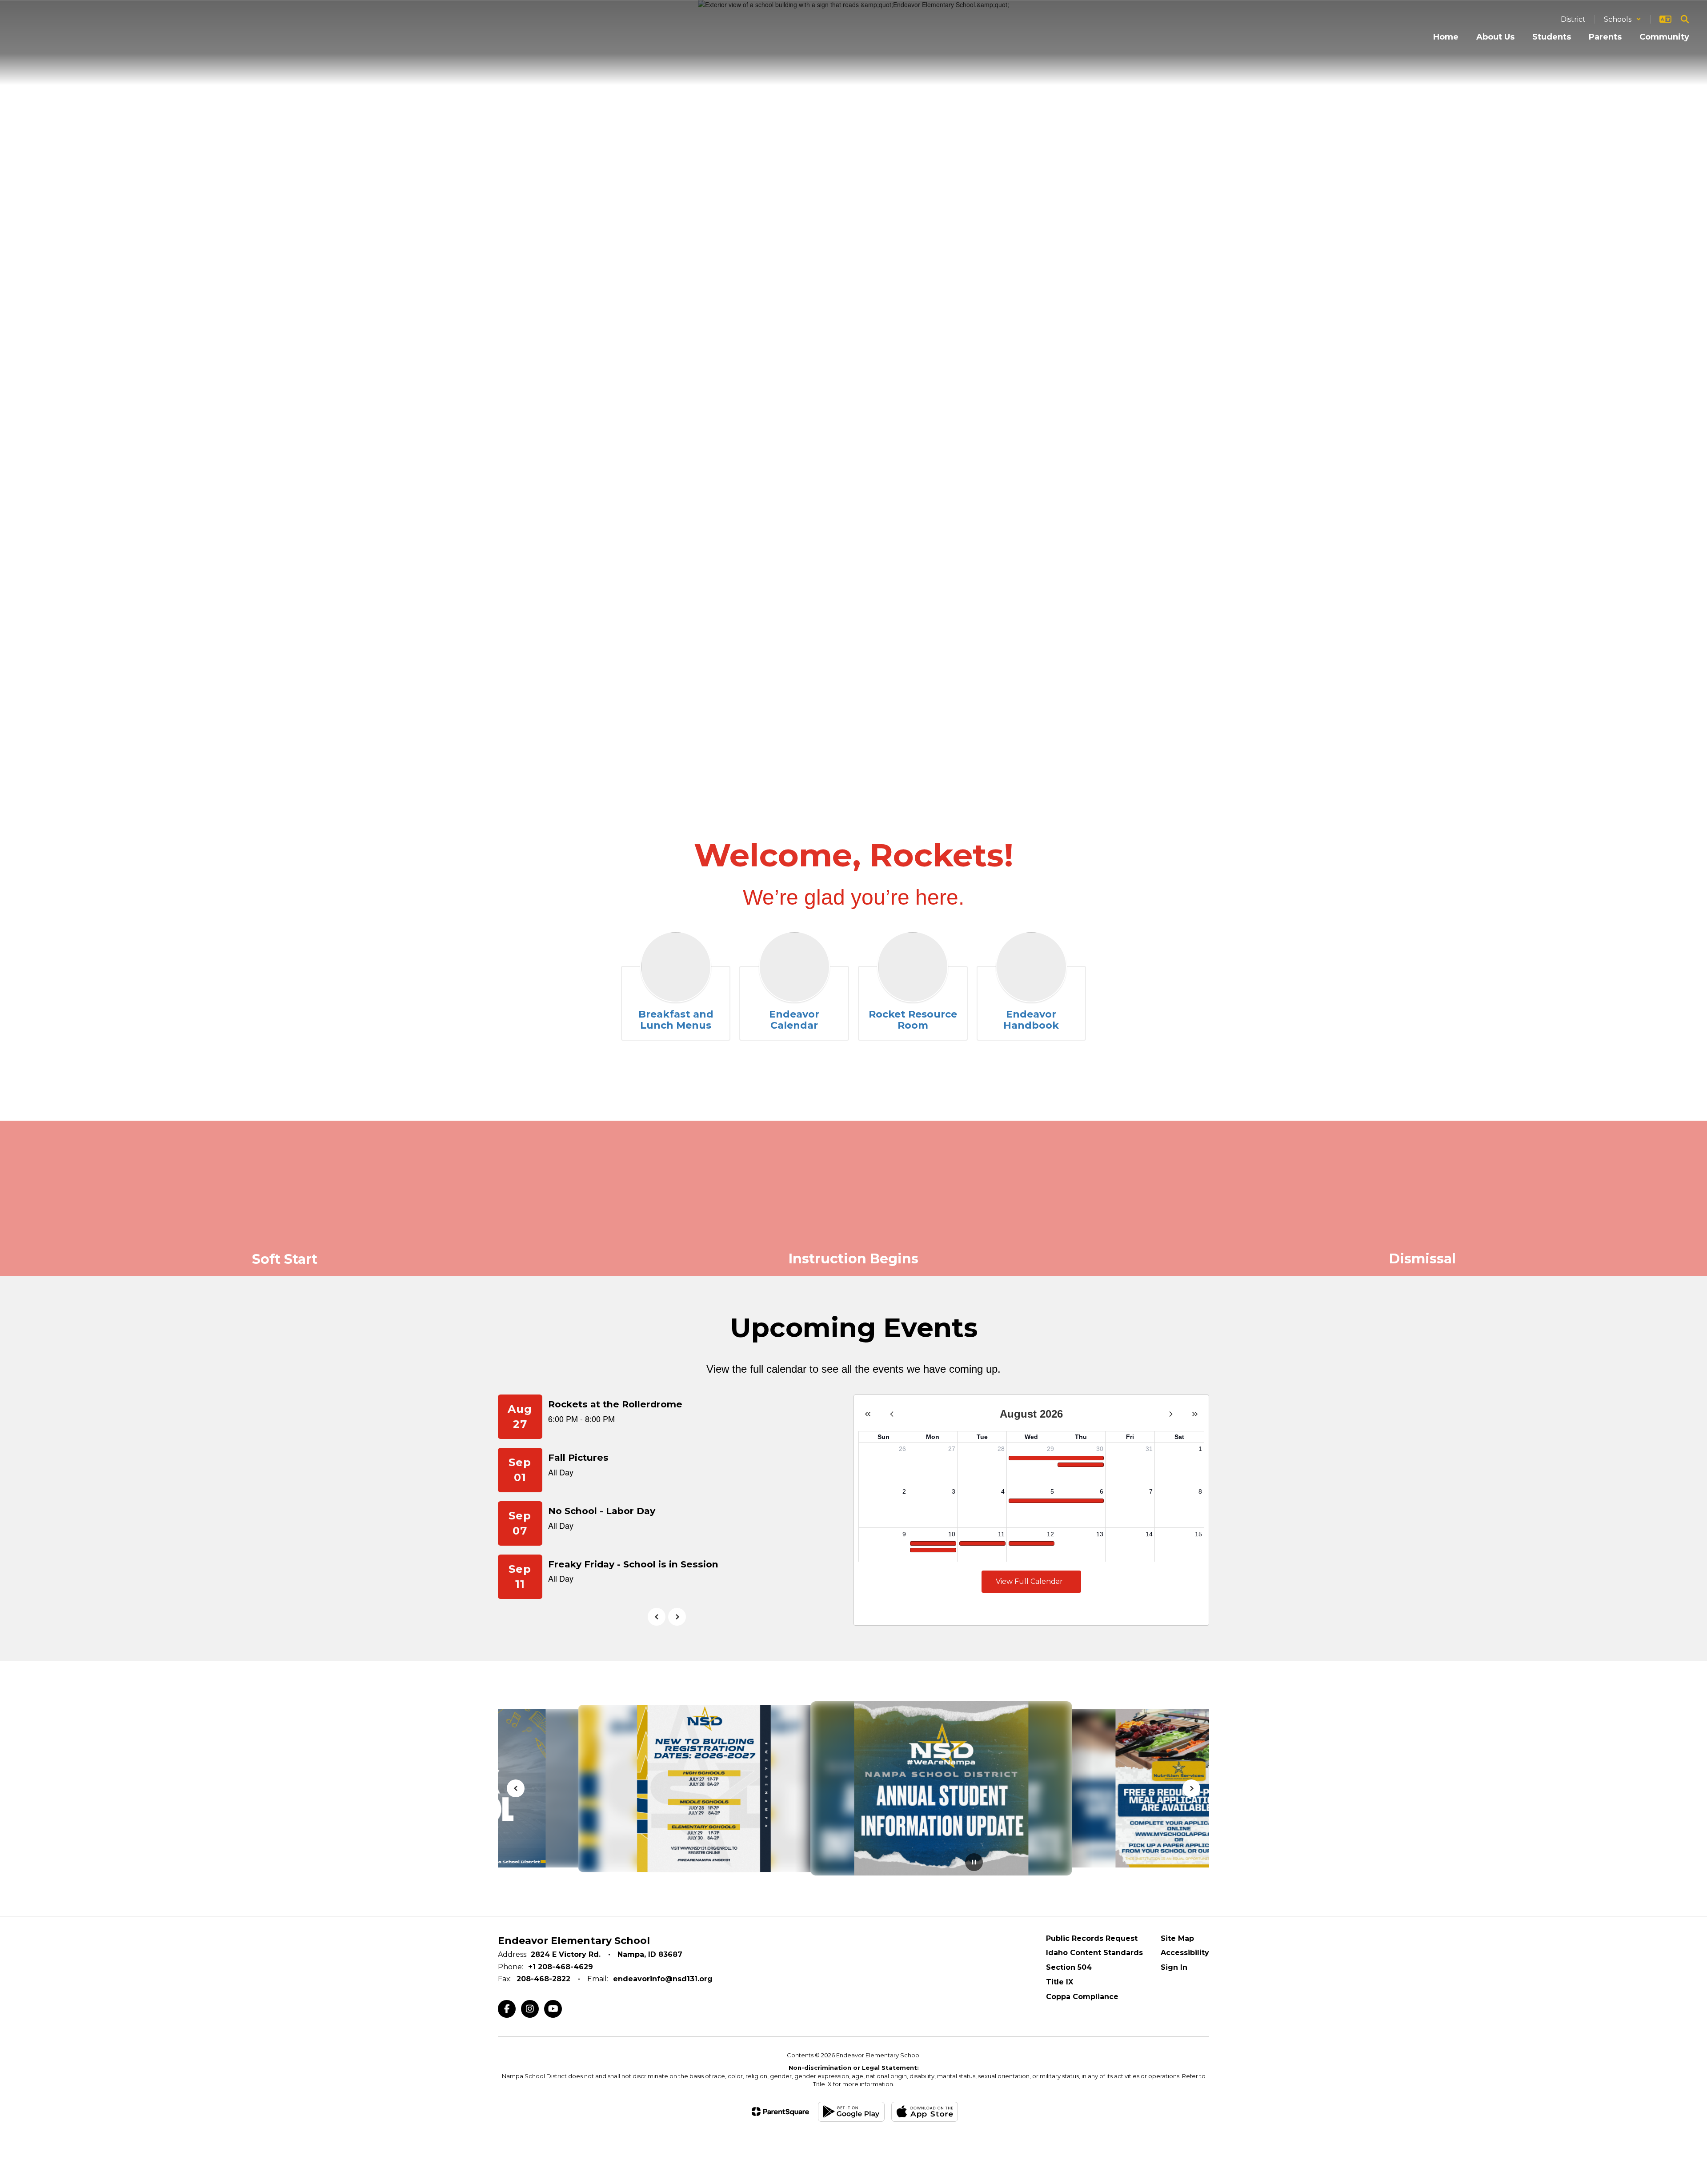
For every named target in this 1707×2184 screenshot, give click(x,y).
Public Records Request (1092, 1938)
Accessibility (1185, 1953)
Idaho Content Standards (1094, 1953)
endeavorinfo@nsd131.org (663, 1979)
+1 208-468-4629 (561, 1967)
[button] (1623, 19)
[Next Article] (1191, 1788)
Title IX (1060, 1982)
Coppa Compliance (1082, 1997)
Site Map (1177, 1938)
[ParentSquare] (780, 2112)
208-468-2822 (543, 1979)
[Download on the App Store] (925, 2112)
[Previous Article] (516, 1788)
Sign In (1174, 1967)
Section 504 (1069, 1967)
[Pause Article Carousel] (974, 1863)
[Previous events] (657, 1617)
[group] (284, 1198)
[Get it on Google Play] (851, 2112)
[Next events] (677, 1617)
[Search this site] (1685, 19)
